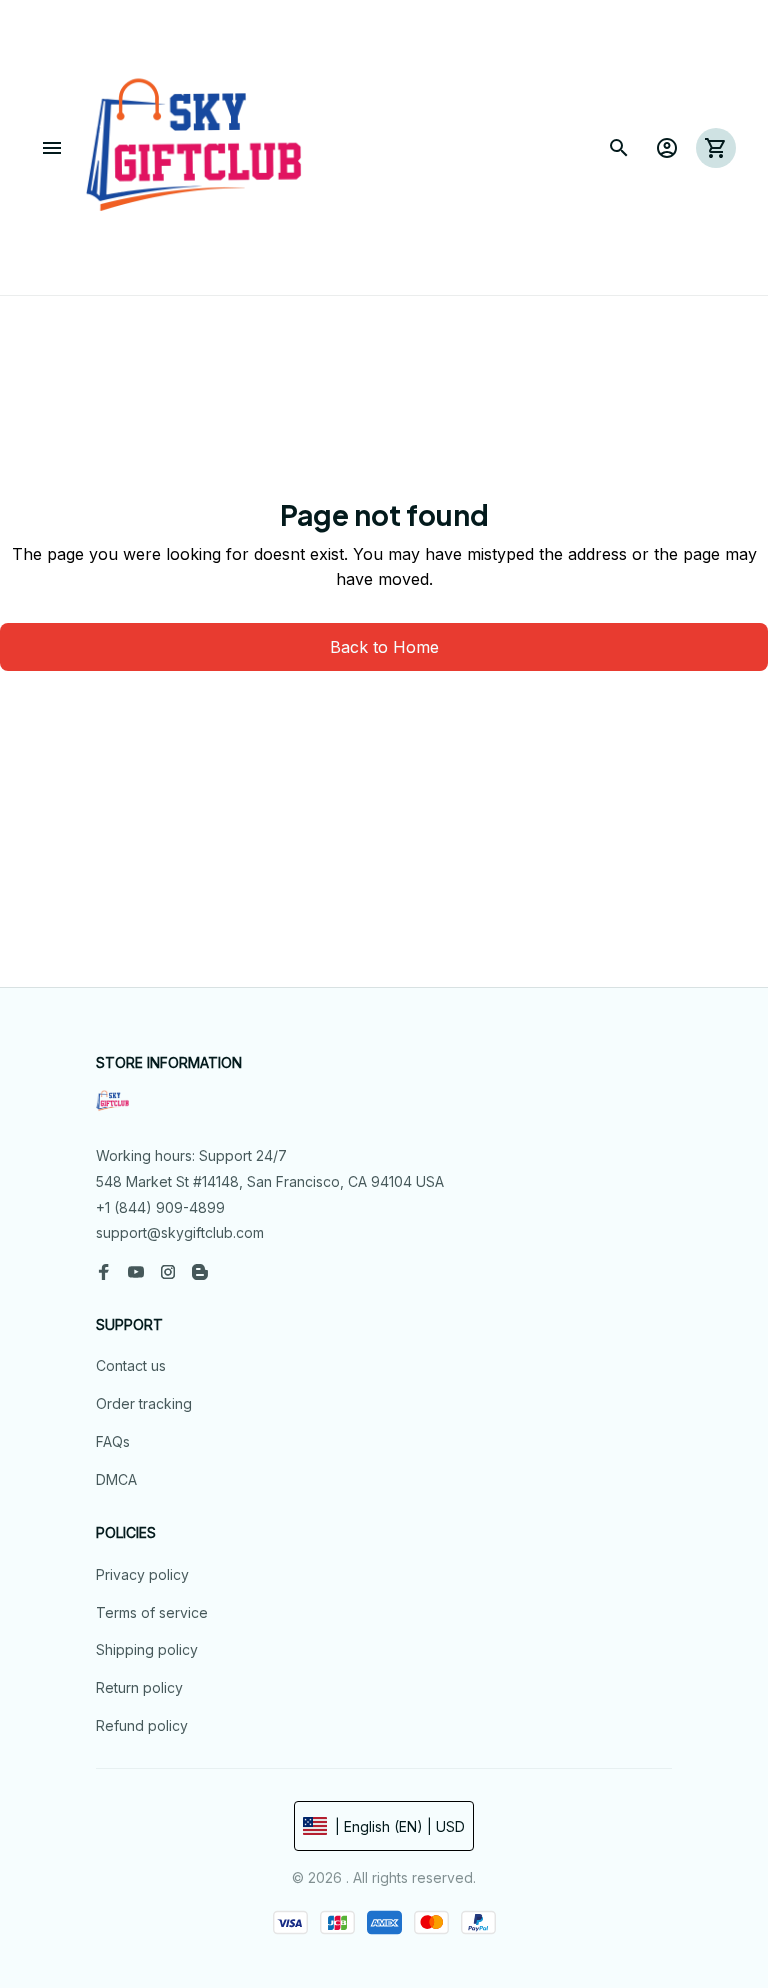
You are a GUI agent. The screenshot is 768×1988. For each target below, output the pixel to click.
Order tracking (144, 1403)
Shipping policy (147, 1649)
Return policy (139, 1687)
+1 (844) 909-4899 (160, 1207)
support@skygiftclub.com (180, 1232)
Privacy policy (142, 1574)
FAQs (113, 1441)
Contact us (131, 1365)
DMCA (116, 1479)
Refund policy (142, 1725)
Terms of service (152, 1612)
